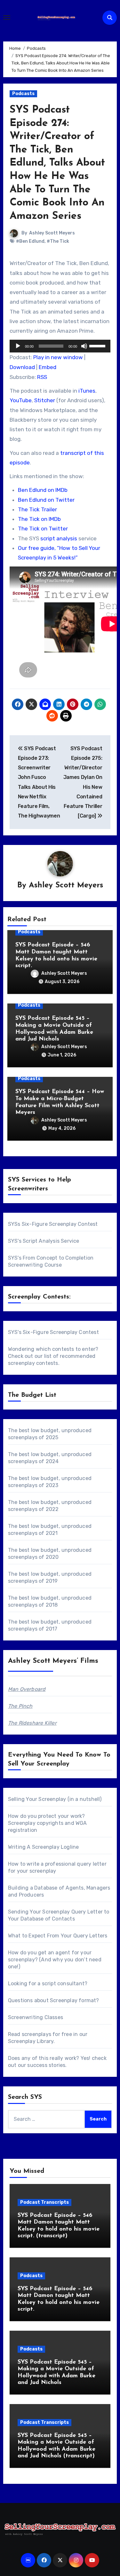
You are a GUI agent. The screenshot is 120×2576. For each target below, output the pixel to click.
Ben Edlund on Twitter (46, 500)
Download (22, 367)
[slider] (98, 345)
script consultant (63, 1984)
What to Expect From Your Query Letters (58, 1936)
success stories (46, 2065)
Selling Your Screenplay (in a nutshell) (55, 1799)
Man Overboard (27, 1689)
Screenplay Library (31, 2041)
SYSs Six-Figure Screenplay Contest (53, 1224)
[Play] (18, 346)
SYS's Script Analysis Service (44, 1241)
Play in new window (58, 357)
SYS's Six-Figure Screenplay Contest (53, 1332)
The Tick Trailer (37, 509)
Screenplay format (73, 2000)
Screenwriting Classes (36, 2017)
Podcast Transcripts (44, 2202)
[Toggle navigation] (7, 18)
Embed (48, 367)
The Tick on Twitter (43, 529)
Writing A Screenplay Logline (44, 1847)
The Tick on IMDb (39, 519)
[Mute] (84, 346)
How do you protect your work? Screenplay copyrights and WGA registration (48, 1823)
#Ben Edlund (30, 241)
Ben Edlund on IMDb (43, 490)
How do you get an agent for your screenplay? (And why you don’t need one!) (55, 1960)
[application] (60, 346)
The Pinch (20, 1706)
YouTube (21, 400)
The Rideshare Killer (32, 1723)
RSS (42, 377)
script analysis (59, 538)
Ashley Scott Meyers (52, 233)
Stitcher (45, 400)
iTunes (87, 391)
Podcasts (23, 94)
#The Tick (58, 241)
